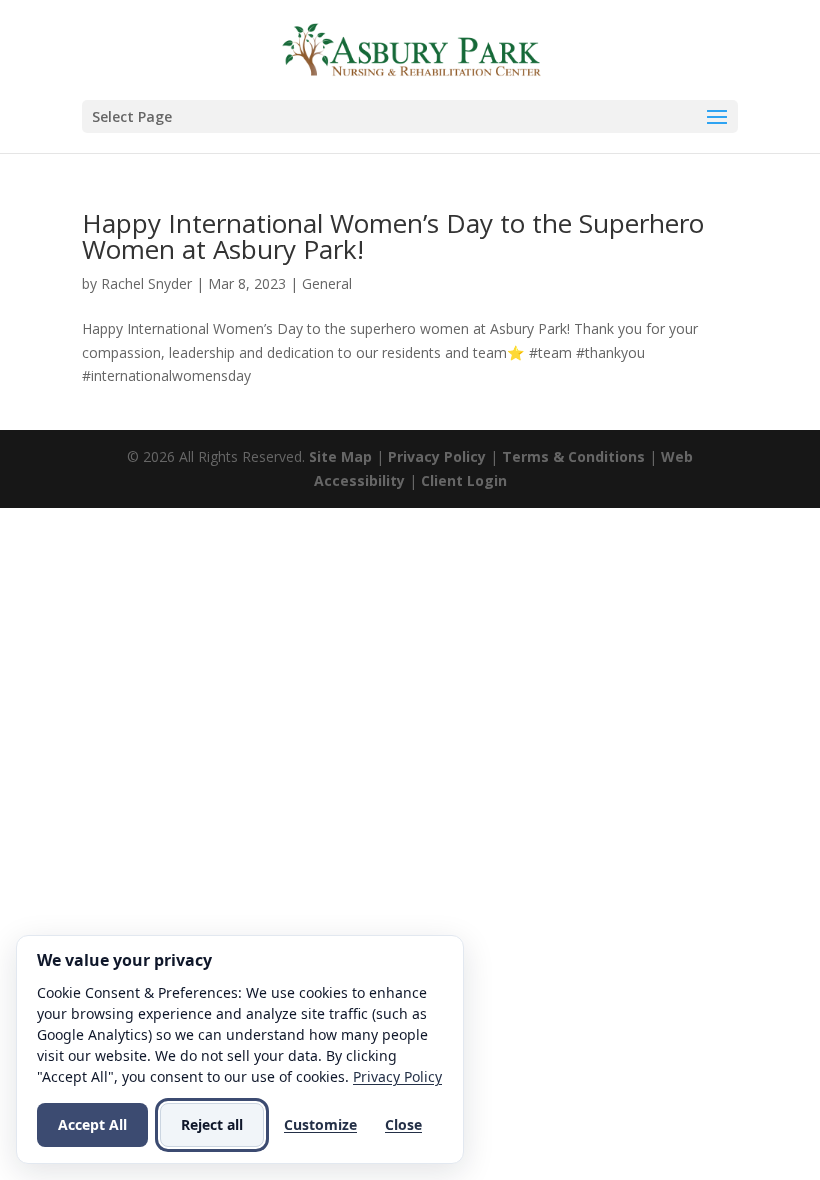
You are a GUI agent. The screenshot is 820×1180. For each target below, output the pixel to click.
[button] (410, 116)
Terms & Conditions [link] (573, 456)
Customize (320, 1124)
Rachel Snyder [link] (146, 283)
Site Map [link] (340, 456)
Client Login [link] (464, 480)
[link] (412, 48)
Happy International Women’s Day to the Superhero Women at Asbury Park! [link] (393, 236)
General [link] (327, 283)
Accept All (92, 1124)
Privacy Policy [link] (437, 456)
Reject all (212, 1124)
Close (403, 1124)
